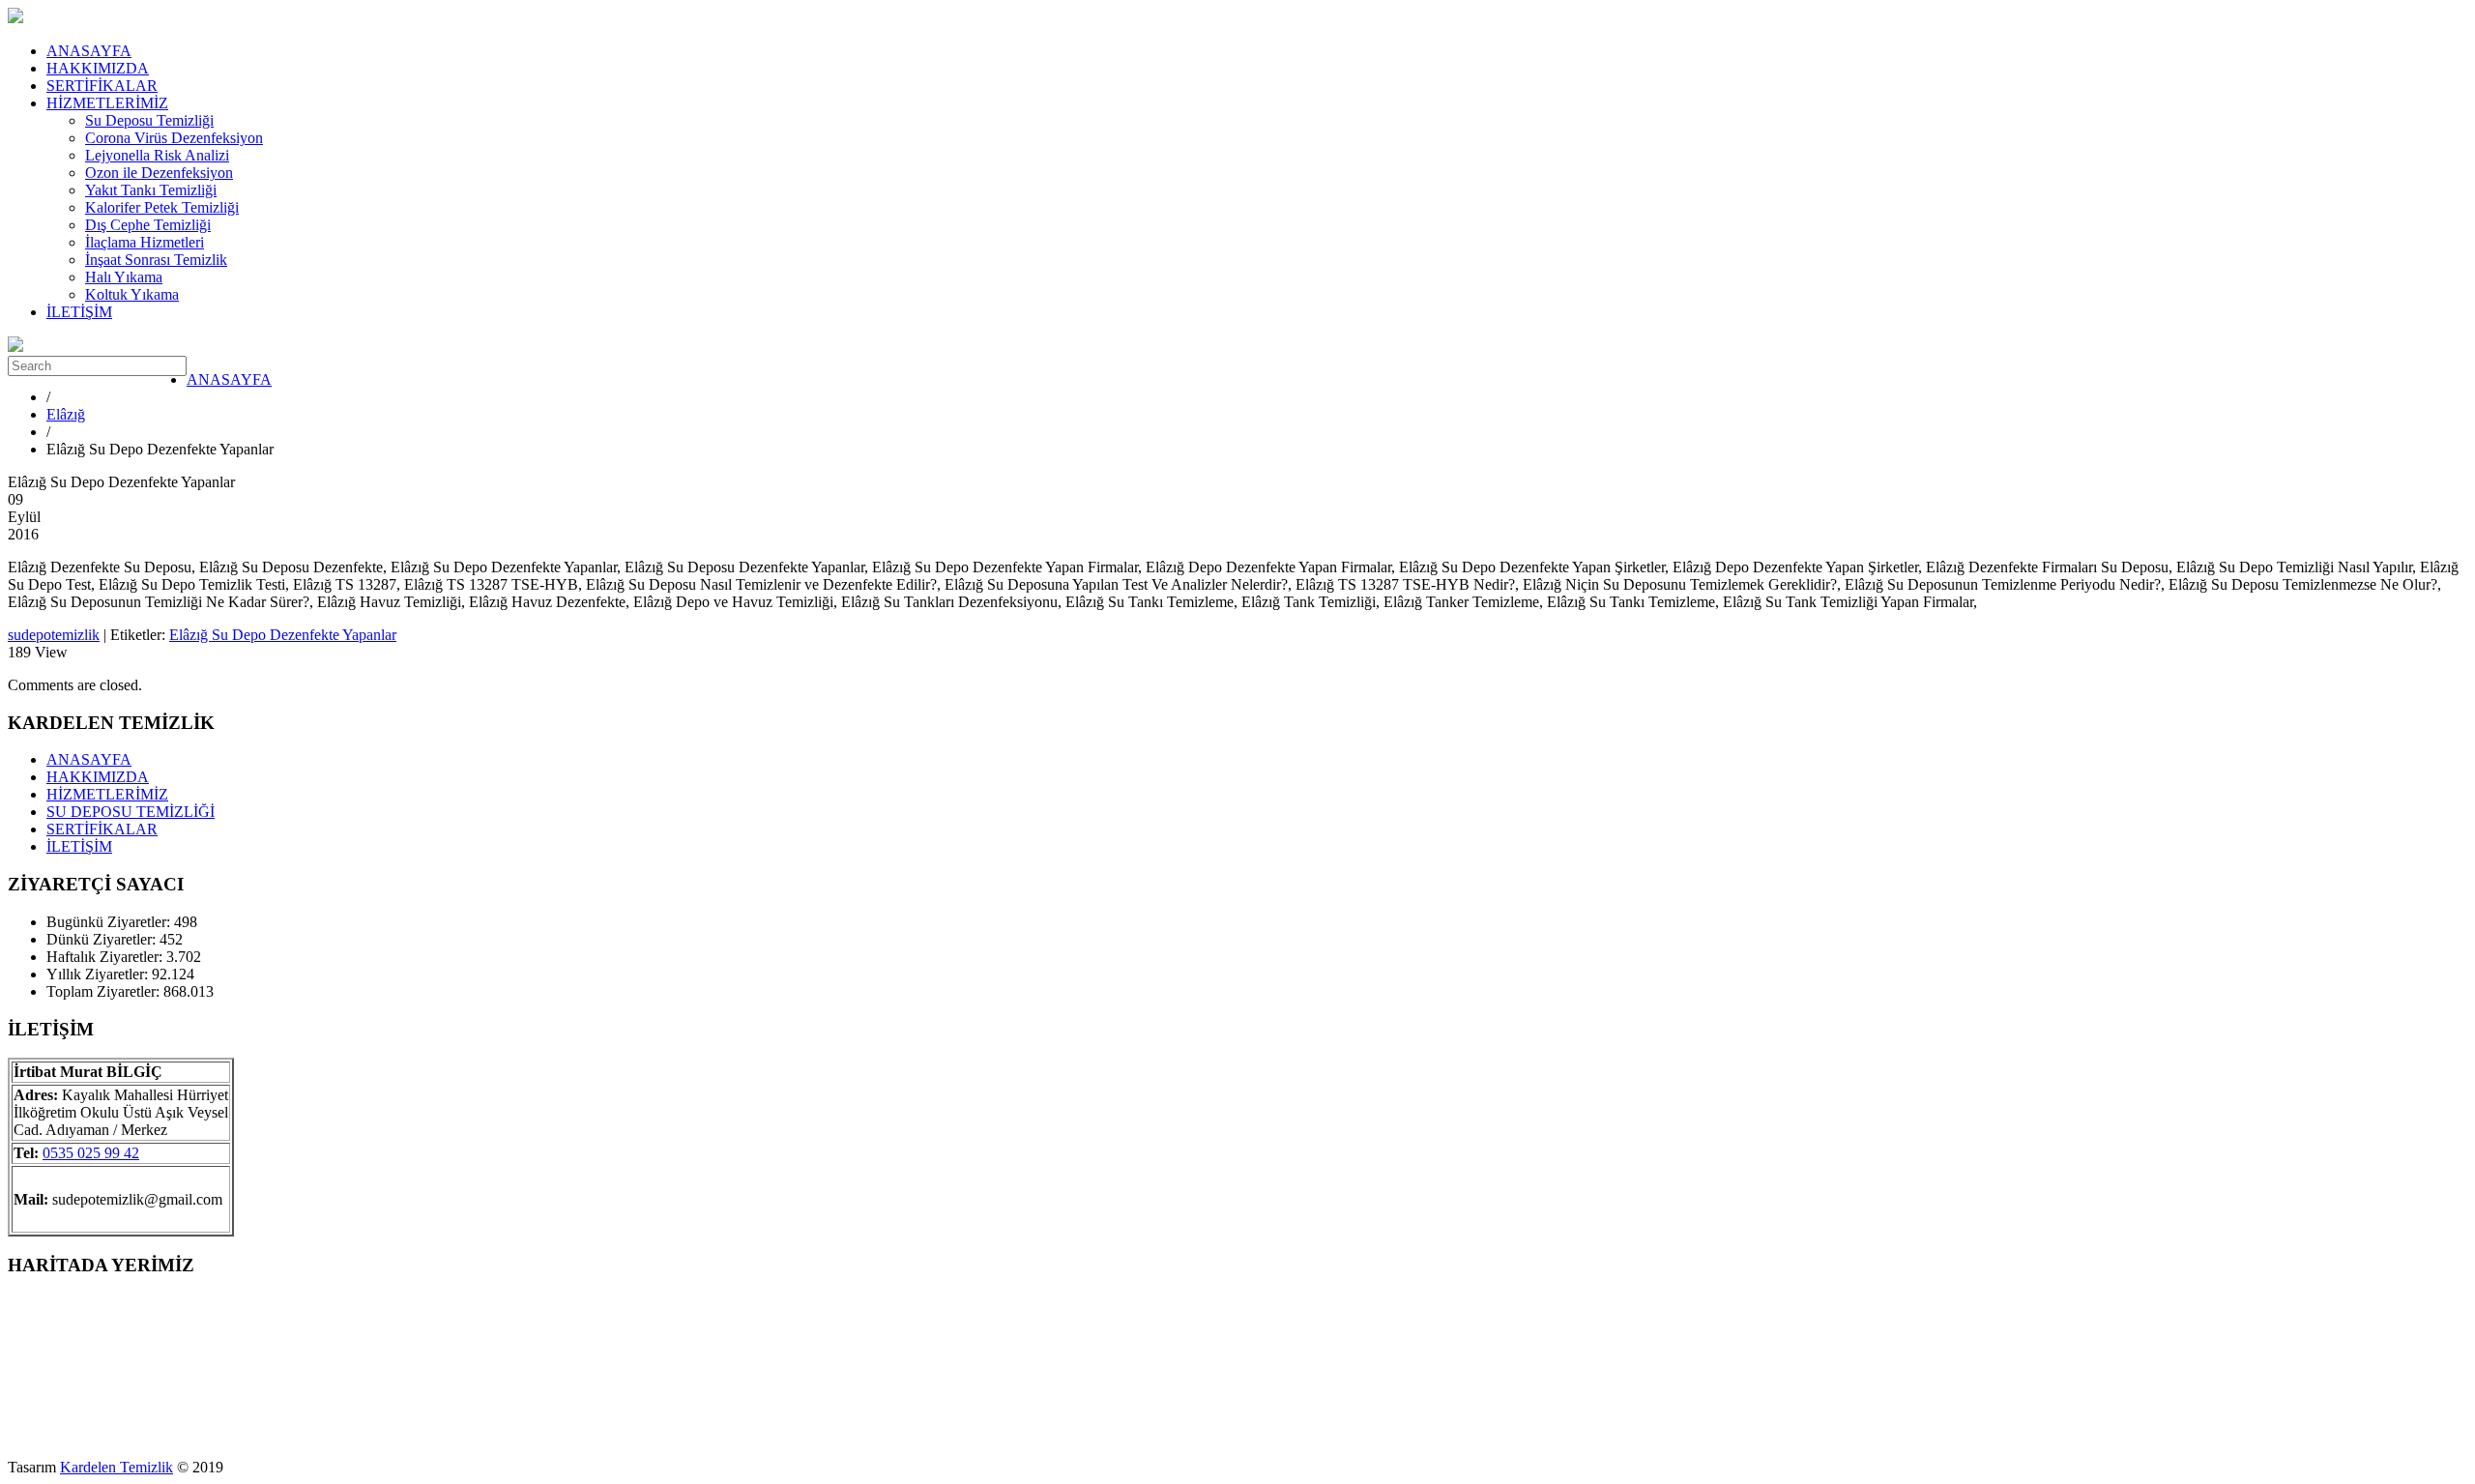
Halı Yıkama (124, 277)
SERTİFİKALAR (102, 86)
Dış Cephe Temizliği (148, 225)
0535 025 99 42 (91, 1153)
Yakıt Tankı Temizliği (151, 190)
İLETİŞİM (79, 312)
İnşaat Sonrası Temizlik (156, 260)
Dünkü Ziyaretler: (103, 939)
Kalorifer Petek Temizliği (162, 207)
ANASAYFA (89, 51)
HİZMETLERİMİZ (107, 103)
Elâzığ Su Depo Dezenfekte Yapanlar (283, 635)
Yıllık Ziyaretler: (99, 974)
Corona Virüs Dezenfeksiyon (174, 138)
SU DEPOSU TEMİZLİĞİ (131, 812)
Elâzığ (66, 414)
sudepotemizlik (54, 635)
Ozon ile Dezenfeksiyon (159, 173)
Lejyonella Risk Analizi (157, 155)
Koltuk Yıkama (132, 294)
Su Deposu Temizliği (149, 120)
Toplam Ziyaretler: (105, 991)
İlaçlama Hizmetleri (145, 242)
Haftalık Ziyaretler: (106, 957)
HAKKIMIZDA (98, 68)
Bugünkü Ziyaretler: (110, 922)
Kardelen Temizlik (116, 1467)
